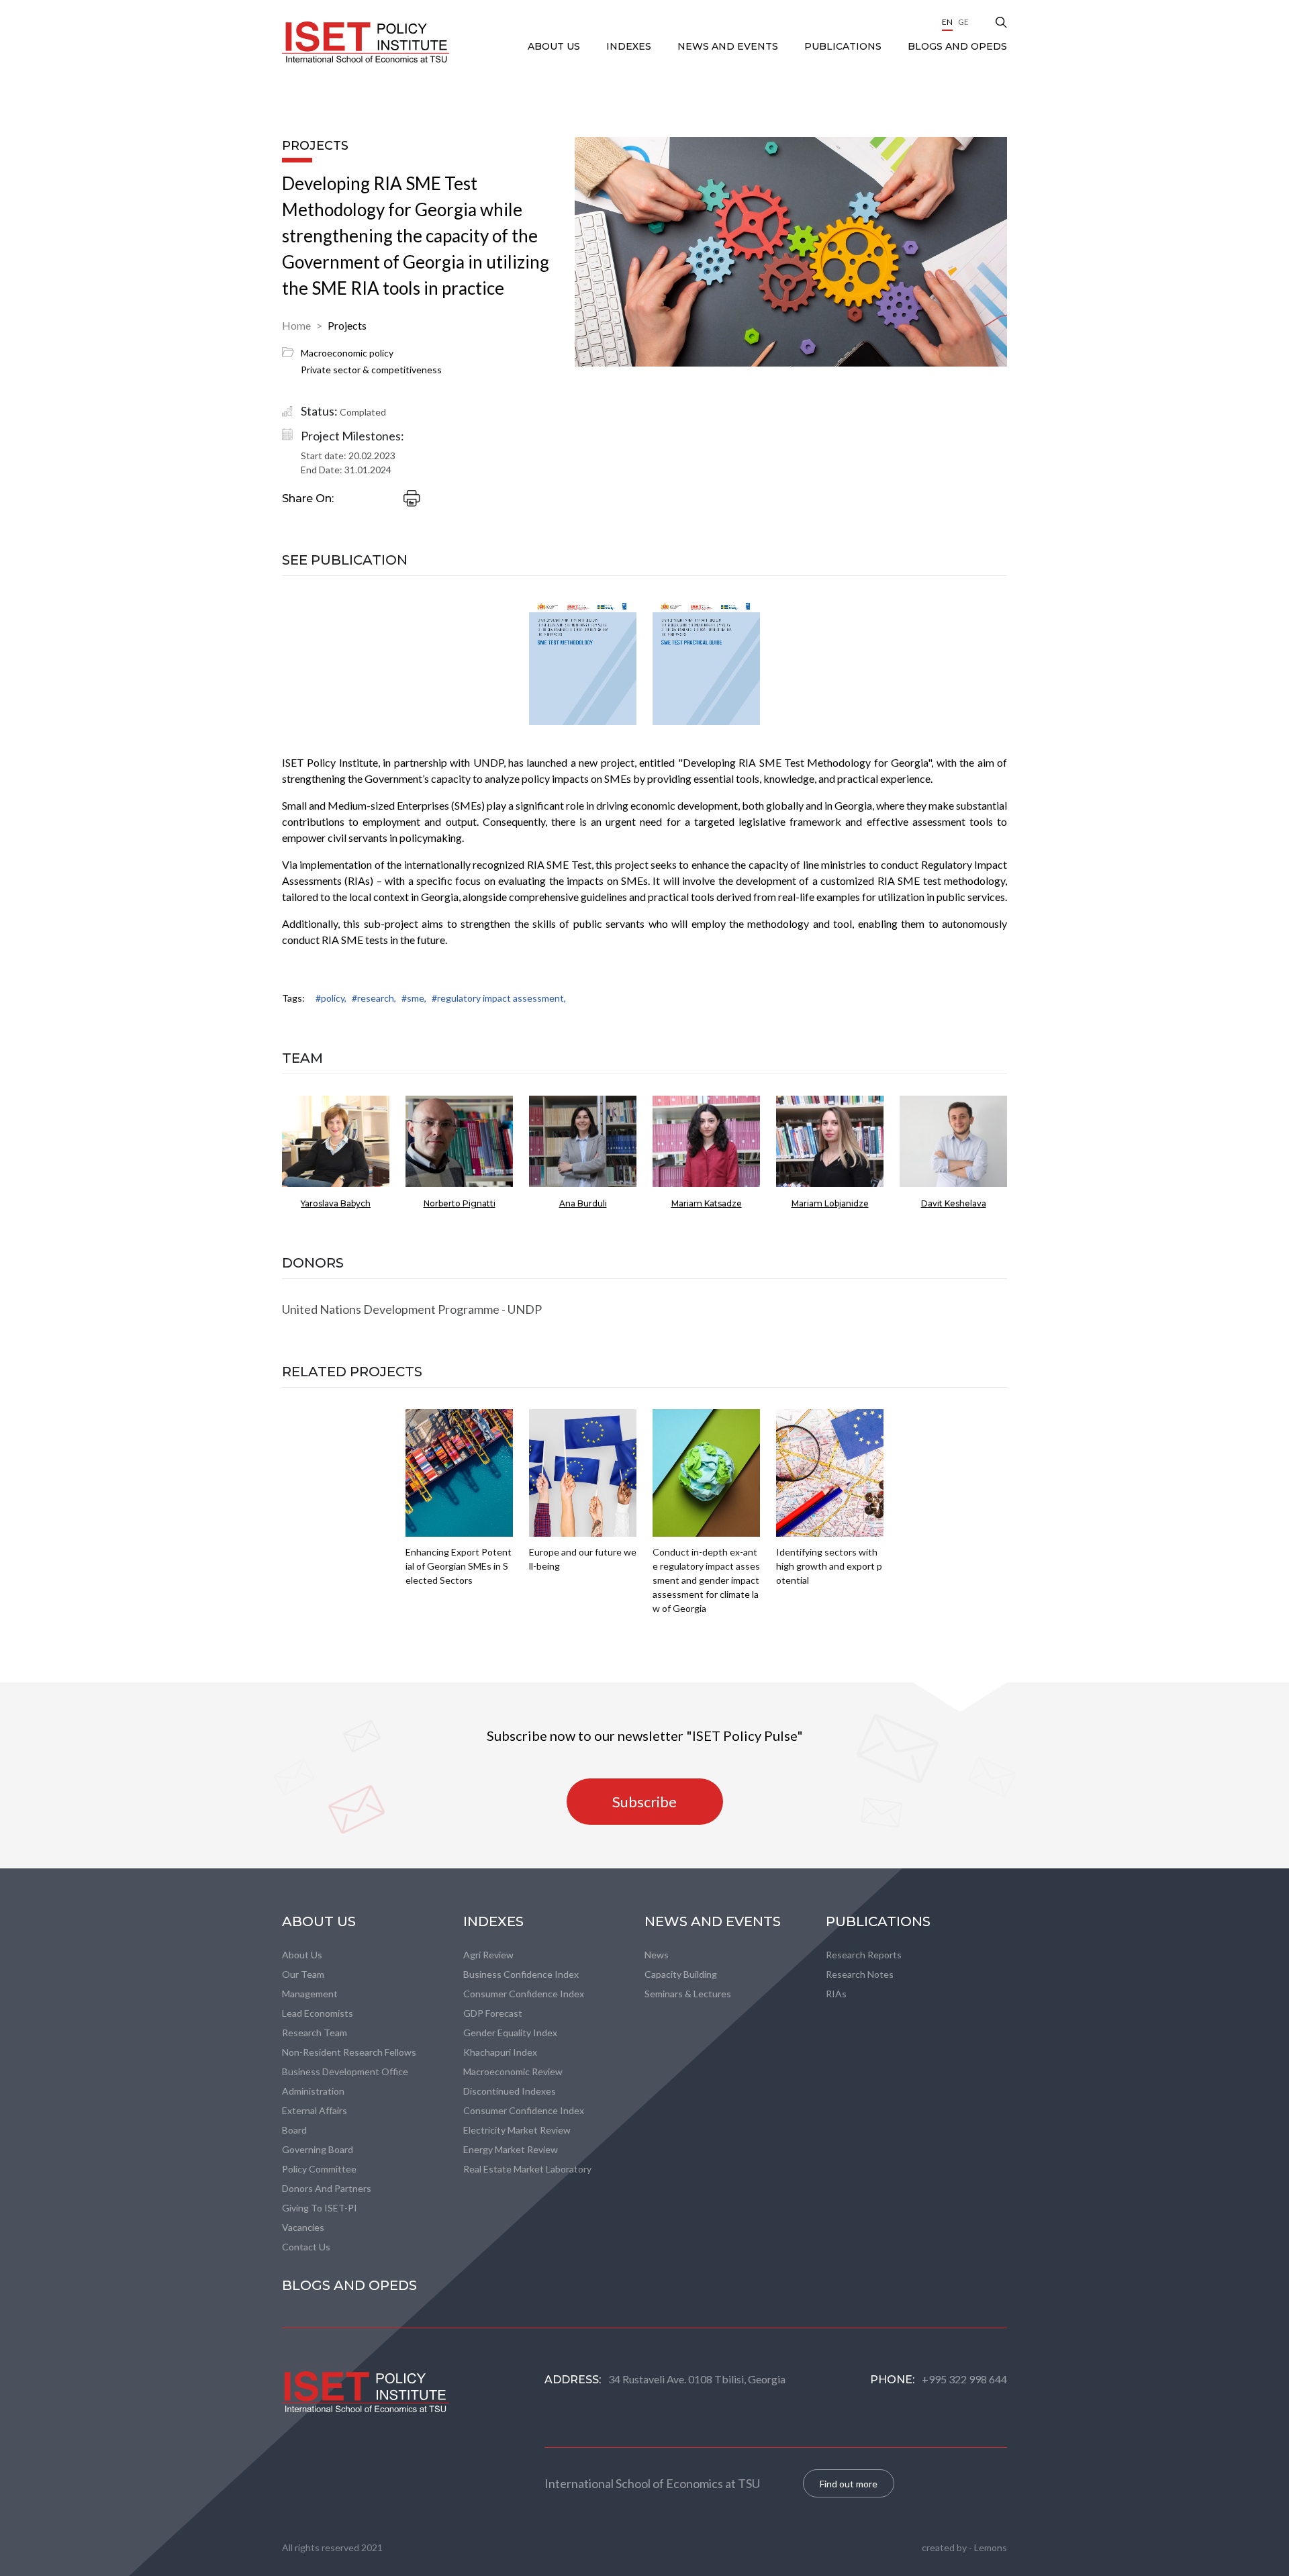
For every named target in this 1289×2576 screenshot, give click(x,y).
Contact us (306, 2247)
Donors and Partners (327, 2188)
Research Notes (860, 1974)
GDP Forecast (493, 2013)
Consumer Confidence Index (524, 1994)
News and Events (729, 46)
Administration (313, 2091)
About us (302, 1955)
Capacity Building (681, 1974)
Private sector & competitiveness (371, 370)
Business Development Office (345, 2071)
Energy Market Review (511, 2149)
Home (296, 325)
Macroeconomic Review (513, 2071)
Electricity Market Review (517, 2130)
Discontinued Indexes (510, 2091)
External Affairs (315, 2110)
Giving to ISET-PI (320, 2208)
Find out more (849, 2484)
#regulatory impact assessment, (499, 998)
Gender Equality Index (510, 2033)
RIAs (836, 1994)
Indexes (630, 46)
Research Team (315, 2033)
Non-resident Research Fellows (349, 2052)
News (657, 1955)
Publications (844, 46)
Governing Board (318, 2149)
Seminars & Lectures (688, 1994)
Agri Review (488, 1955)
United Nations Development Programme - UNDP (412, 1309)
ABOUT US (555, 46)
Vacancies (303, 2227)
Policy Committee (319, 2169)
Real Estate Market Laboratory (527, 2169)
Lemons (991, 2547)
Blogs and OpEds (957, 46)
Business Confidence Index (521, 1974)
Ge (963, 22)
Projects (347, 325)
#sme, (414, 998)
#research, (374, 998)
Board (294, 2130)
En (947, 22)
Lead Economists (318, 2013)
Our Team (303, 1974)
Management (310, 1994)
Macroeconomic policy (347, 353)
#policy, (331, 998)
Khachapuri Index (500, 2052)
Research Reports (864, 1955)
